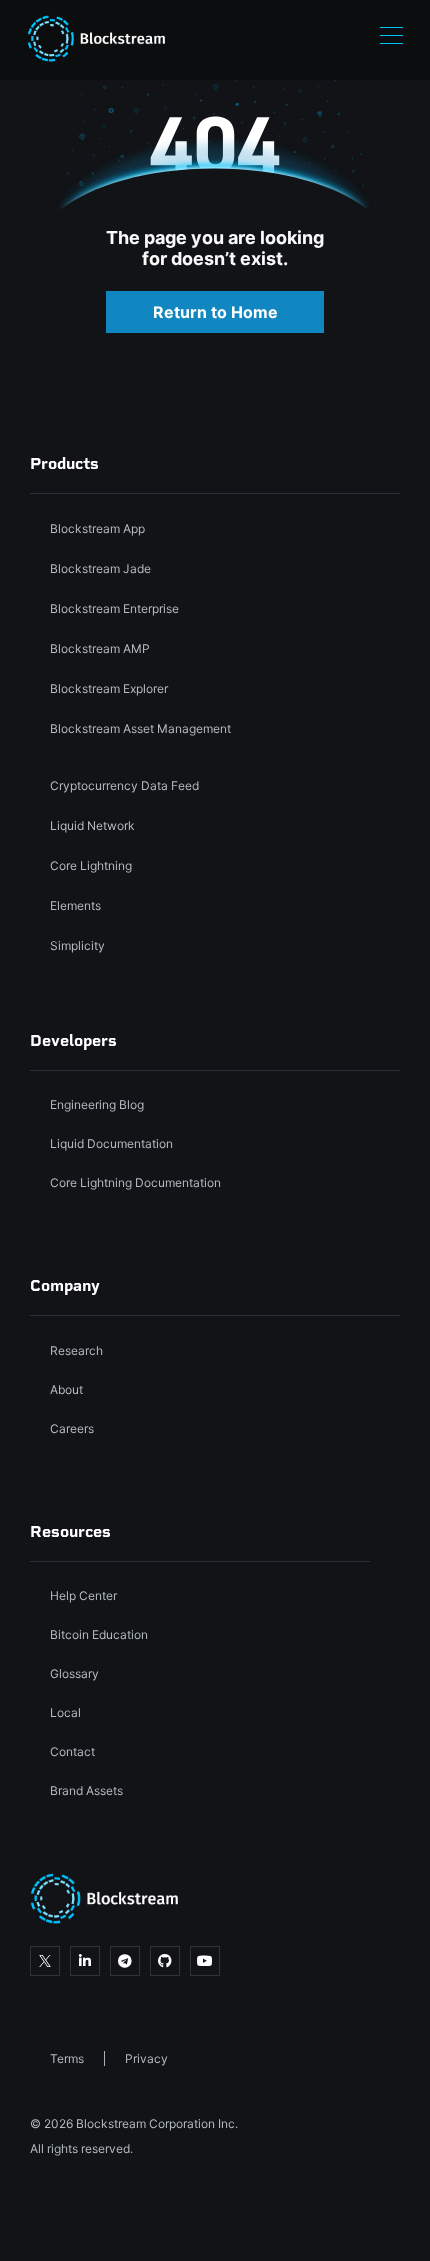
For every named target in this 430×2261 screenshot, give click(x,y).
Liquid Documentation (111, 1143)
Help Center (83, 1595)
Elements (75, 905)
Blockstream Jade (100, 568)
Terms (67, 2058)
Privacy (146, 2058)
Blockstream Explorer (109, 688)
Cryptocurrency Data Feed (124, 785)
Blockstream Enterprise (114, 608)
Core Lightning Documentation (135, 1182)
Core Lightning (91, 865)
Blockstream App (97, 528)
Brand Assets (86, 1790)
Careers (72, 1428)
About (66, 1389)
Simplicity (77, 945)
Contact (72, 1751)
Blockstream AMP (100, 648)
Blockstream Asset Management (140, 728)
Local (65, 1712)
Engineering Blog (97, 1104)
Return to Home (215, 312)
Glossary (74, 1673)
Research (76, 1350)
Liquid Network (92, 825)
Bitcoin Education (99, 1634)
